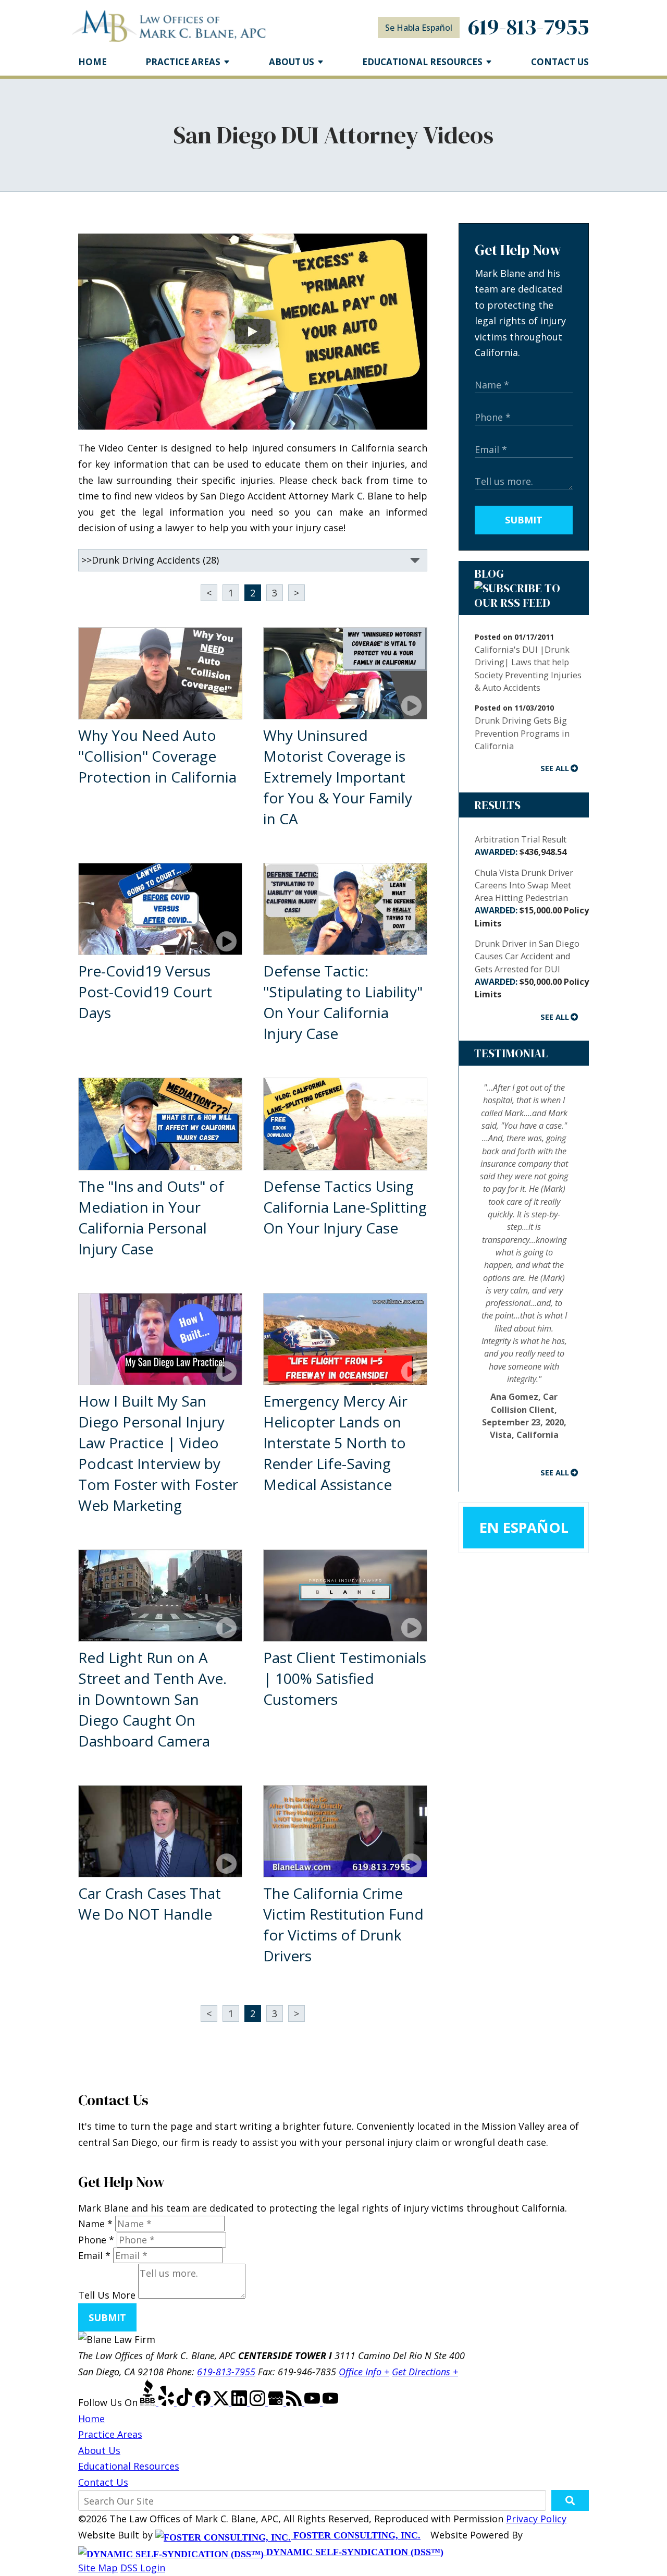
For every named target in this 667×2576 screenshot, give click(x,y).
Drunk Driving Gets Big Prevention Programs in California (522, 733)
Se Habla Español (419, 28)
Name (95, 2224)
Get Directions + (425, 2372)
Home (92, 62)
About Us (292, 62)
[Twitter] (222, 2402)
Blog (489, 573)
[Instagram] (259, 2402)
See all (555, 768)
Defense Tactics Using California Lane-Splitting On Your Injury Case (345, 1207)
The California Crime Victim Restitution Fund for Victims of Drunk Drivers (343, 1924)
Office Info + (364, 2372)
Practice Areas (183, 62)
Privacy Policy (536, 2519)
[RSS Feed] (295, 2402)
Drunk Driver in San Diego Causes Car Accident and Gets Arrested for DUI (532, 969)
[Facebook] (204, 2402)
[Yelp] (168, 2402)
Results (497, 805)
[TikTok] (186, 2402)
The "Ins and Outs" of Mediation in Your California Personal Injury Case (151, 1217)
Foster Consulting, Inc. (356, 2535)
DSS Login (143, 2568)
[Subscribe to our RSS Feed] (524, 603)
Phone (96, 2240)
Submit (524, 520)
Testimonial (511, 1053)
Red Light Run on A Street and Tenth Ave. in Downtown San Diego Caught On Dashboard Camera (152, 1699)
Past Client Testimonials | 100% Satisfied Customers (345, 1678)
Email (94, 2255)
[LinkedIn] (240, 2402)
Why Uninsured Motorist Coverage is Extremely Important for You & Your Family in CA (338, 777)
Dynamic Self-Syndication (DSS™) (354, 2552)
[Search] (570, 2500)
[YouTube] (313, 2402)
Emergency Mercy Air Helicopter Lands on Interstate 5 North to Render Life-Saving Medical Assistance (335, 1443)
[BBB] (149, 2402)
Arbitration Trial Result (521, 846)
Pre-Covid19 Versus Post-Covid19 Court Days (145, 992)
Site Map (98, 2568)
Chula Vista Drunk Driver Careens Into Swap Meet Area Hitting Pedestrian (532, 898)
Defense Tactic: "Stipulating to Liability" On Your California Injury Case (343, 1002)
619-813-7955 (528, 27)
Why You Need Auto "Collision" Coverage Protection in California (157, 756)
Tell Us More (107, 2295)
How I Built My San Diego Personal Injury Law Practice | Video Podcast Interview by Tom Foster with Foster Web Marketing (158, 1453)
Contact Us (560, 62)
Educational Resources (129, 2466)
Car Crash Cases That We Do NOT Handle (150, 1903)
